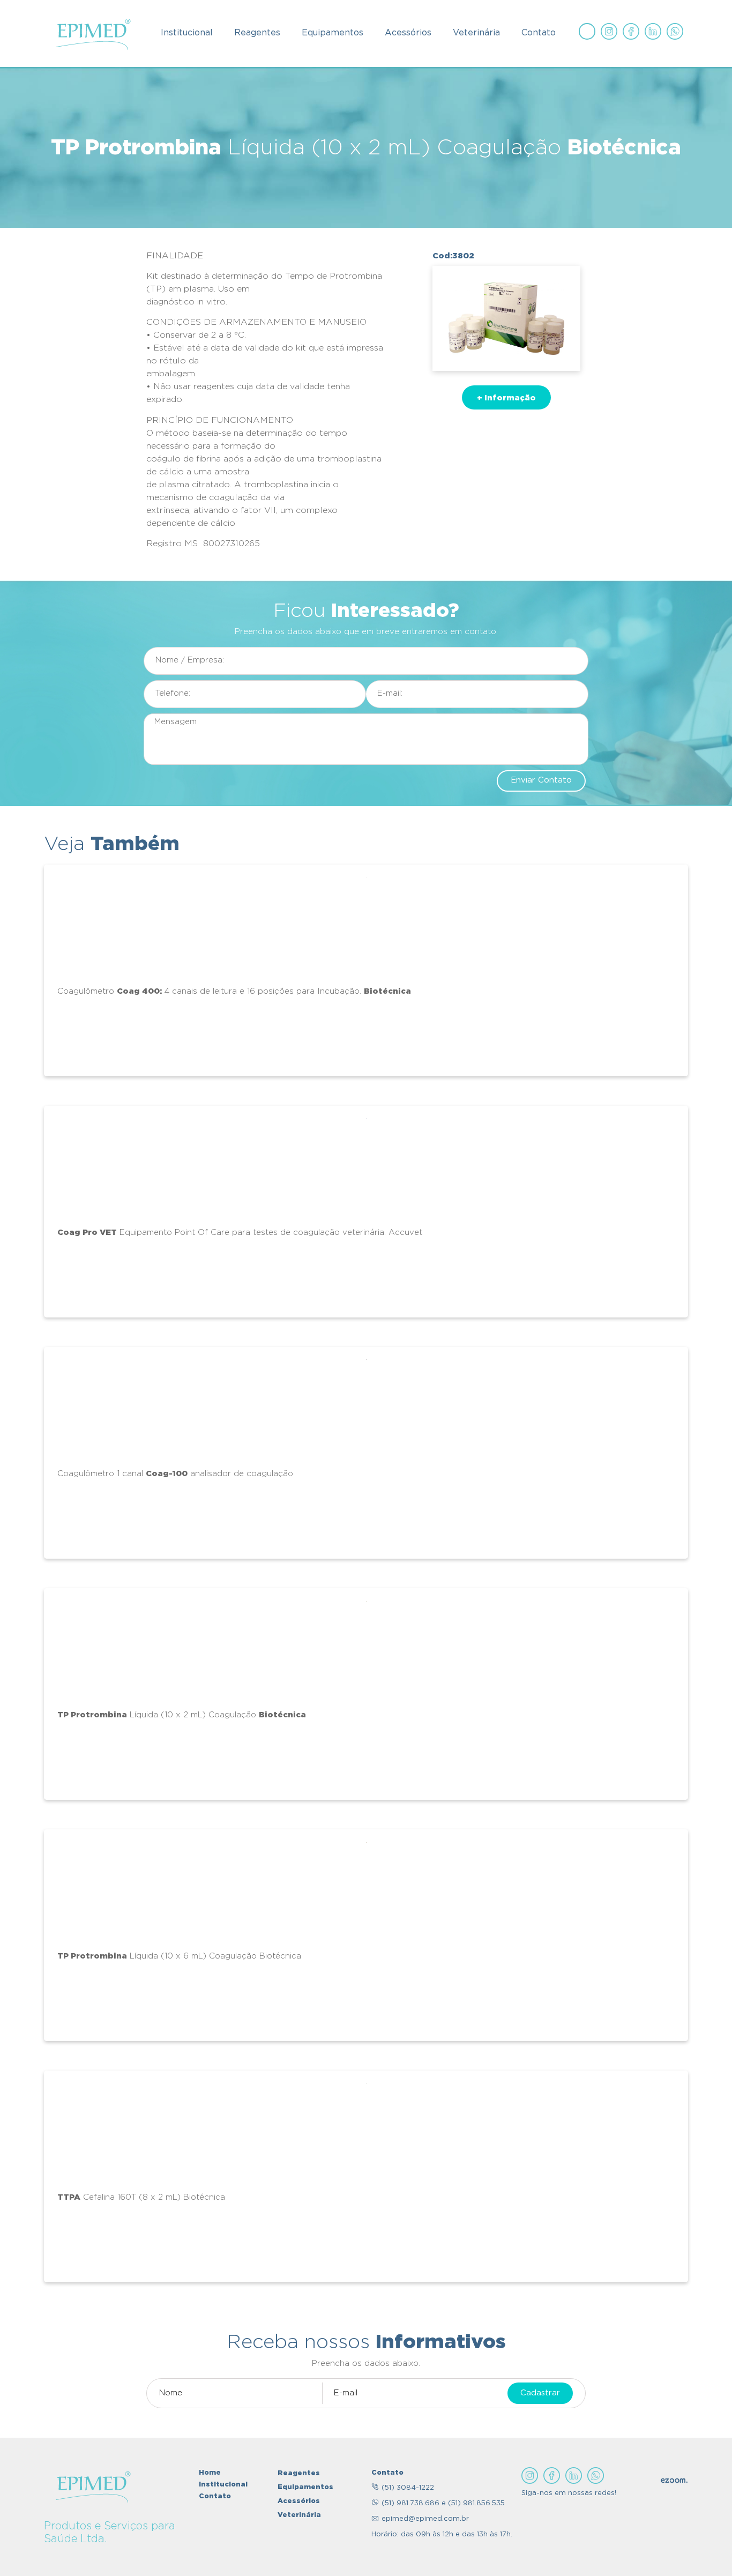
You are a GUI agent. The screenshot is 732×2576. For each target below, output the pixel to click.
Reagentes (257, 33)
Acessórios (408, 33)
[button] (506, 397)
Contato (539, 33)
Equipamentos (333, 33)
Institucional (187, 33)
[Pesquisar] (587, 31)
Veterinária (476, 33)
